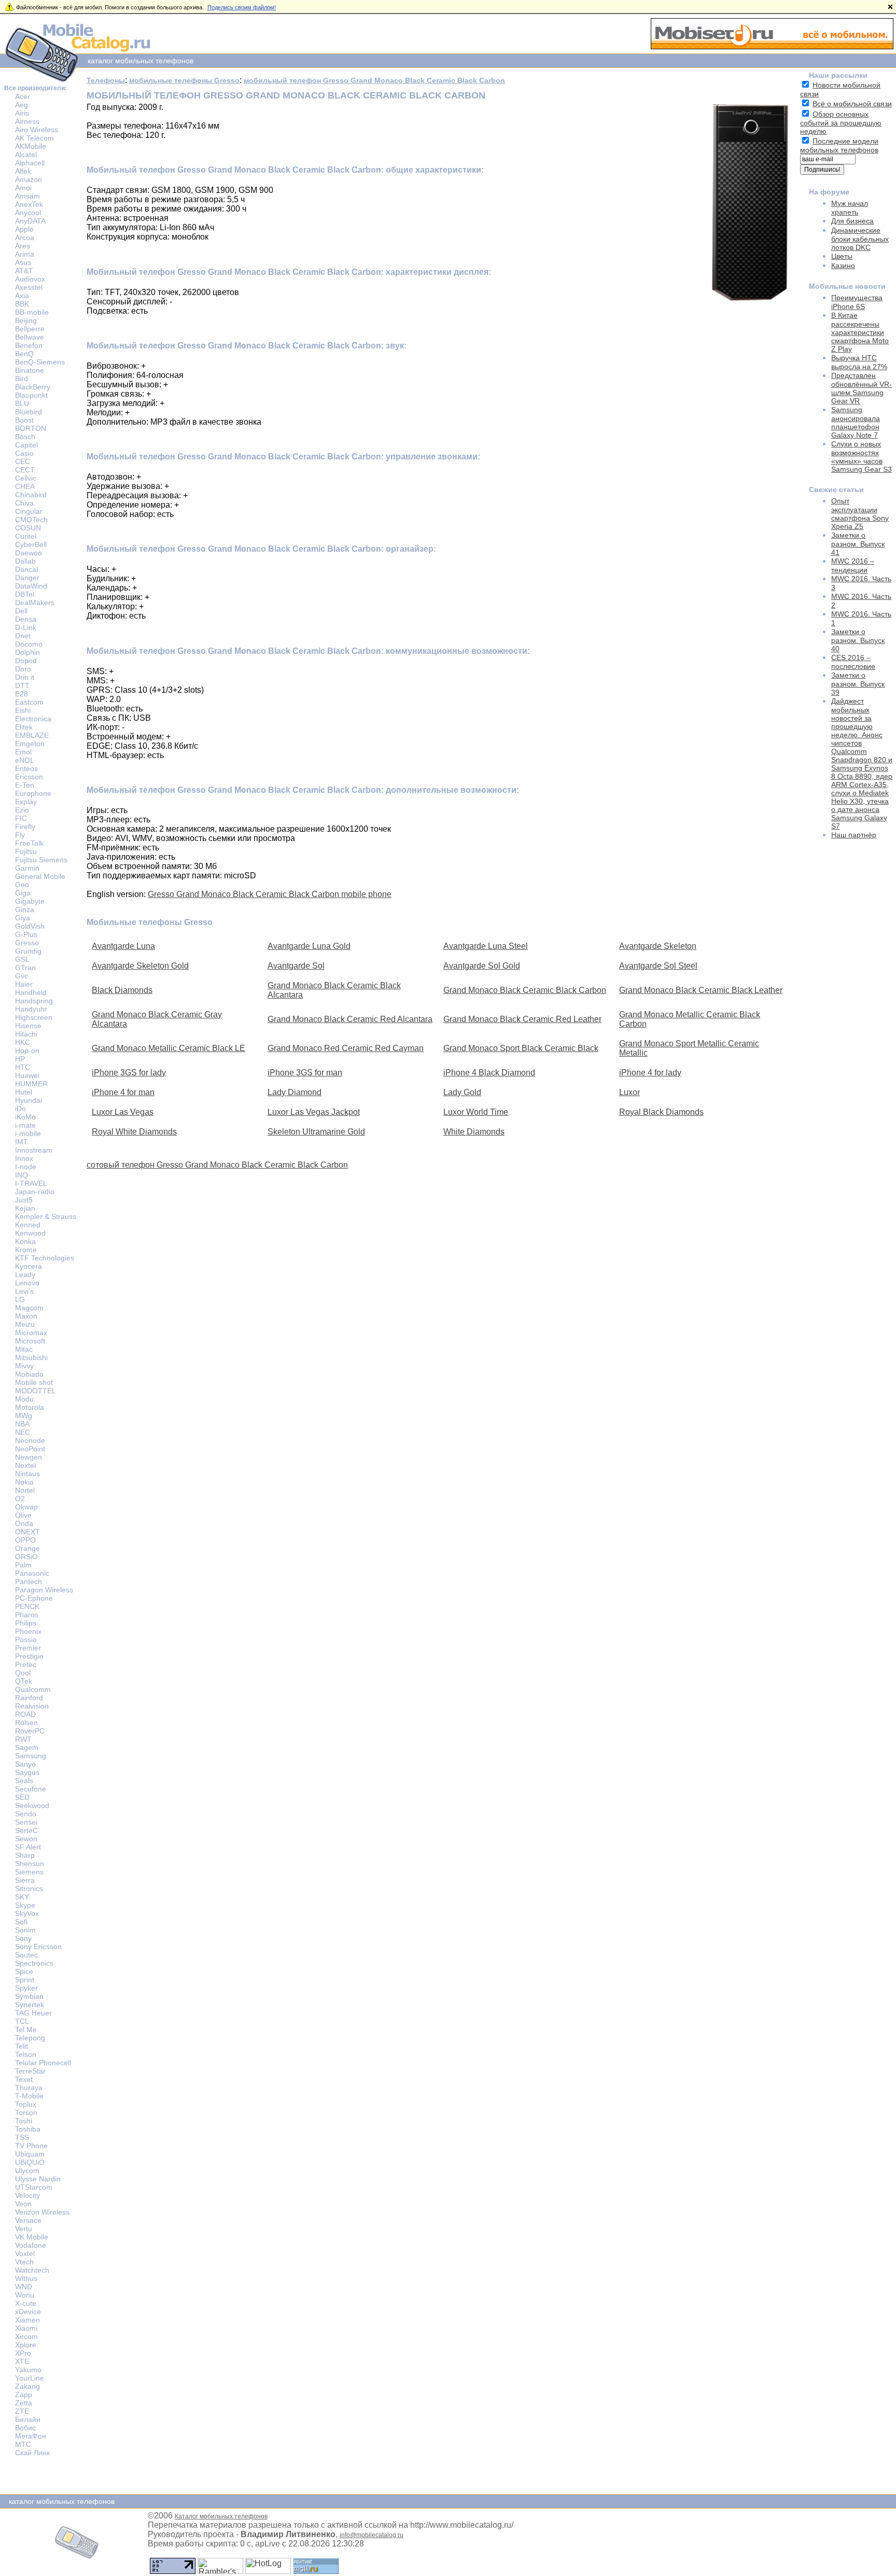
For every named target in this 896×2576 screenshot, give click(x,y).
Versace (28, 2220)
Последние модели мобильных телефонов (839, 145)
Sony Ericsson (38, 1947)
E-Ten (25, 785)
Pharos (27, 1615)
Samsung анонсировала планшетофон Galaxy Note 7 (856, 422)
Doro (23, 669)
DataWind (31, 586)
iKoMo (25, 1117)
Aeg (22, 105)
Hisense (28, 1026)
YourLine (30, 2378)
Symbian (29, 1996)
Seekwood (32, 1805)
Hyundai (29, 1100)
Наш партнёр (854, 835)
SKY (22, 1897)
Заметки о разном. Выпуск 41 (858, 544)
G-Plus (26, 934)
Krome (26, 1250)
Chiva (24, 503)
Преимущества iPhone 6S (857, 302)
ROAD (25, 1714)
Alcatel (26, 155)
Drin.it (25, 677)
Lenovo (27, 1283)
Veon (23, 2204)
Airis (22, 113)
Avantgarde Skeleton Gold (140, 966)
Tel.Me (26, 2029)
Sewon (26, 1839)
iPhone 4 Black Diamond (489, 1073)
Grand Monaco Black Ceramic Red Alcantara (350, 1019)
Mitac (24, 1349)
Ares (23, 246)
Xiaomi (26, 2328)
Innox (24, 1158)
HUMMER (31, 1084)
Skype (25, 1905)
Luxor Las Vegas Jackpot (314, 1112)
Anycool (28, 213)
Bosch (25, 437)
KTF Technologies (45, 1258)
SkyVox (27, 1913)
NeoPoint (30, 1449)
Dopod (26, 661)
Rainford (29, 1698)
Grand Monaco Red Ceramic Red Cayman (346, 1048)
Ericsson (29, 777)
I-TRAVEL (31, 1183)
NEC (23, 1432)
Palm (23, 1565)
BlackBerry (33, 387)
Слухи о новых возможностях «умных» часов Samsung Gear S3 (862, 457)
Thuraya (29, 2088)
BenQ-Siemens (40, 362)
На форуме (829, 192)
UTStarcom (34, 2187)
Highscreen (34, 1017)
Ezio (22, 810)
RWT (23, 1739)
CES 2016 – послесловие (853, 662)
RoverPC (30, 1731)
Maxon (26, 1316)
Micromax (31, 1333)
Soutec (26, 1955)
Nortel (25, 1490)
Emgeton (30, 744)
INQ (22, 1175)
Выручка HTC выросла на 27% (859, 362)
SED (22, 1797)
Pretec (26, 1664)
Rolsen (26, 1723)
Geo (22, 885)
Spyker (26, 1988)
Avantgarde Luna (123, 946)
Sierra (25, 1880)
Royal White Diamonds (134, 1132)
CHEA (25, 486)
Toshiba (28, 2129)
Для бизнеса (852, 221)
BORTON (31, 428)
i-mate (25, 1125)
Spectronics (34, 1963)
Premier (28, 1648)
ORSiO (26, 1557)
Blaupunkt (31, 395)
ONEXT (27, 1532)
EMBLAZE (32, 735)
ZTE (22, 2411)
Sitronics (29, 1888)
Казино (843, 265)
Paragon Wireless (44, 1590)
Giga (23, 893)
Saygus (27, 1772)
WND (24, 2287)
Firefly (25, 827)
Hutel (24, 1092)
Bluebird (29, 412)
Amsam (27, 196)
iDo (20, 1109)
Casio (24, 453)
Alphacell (30, 163)
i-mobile (28, 1133)
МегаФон (31, 2436)
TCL (22, 2021)
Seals (24, 1781)
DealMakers (35, 603)
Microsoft (30, 1341)
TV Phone (31, 2146)
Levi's (24, 1291)
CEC (23, 461)
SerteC (26, 1830)
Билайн (28, 2419)
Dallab (25, 561)
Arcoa (25, 237)
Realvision (32, 1706)
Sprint (25, 1980)
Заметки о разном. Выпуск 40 (858, 640)
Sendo (26, 1814)
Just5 (24, 1200)
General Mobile (40, 876)
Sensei (26, 1822)
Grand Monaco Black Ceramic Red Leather (522, 1019)
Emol (23, 752)
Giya (23, 918)
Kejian (25, 1208)
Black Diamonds (122, 990)
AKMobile (31, 146)
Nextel (25, 1465)
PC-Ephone (34, 1598)
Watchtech (32, 2270)
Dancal (26, 569)
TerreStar (30, 2071)
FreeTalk (29, 843)
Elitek (24, 727)
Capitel (26, 445)
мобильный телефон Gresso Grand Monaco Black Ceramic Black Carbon (374, 80)
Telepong (30, 2038)
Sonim (25, 1930)
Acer (23, 96)
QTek (24, 1681)
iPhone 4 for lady (650, 1073)
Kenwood (30, 1233)
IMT (22, 1142)
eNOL (25, 760)
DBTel (25, 594)
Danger (27, 578)
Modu (24, 1399)
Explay (26, 802)
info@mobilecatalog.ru (372, 2535)
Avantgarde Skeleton (658, 946)
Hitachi (26, 1034)
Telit (22, 2046)
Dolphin (27, 652)
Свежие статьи (836, 489)
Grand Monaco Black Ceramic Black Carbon (525, 990)
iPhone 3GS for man (305, 1073)
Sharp (25, 1855)
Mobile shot (34, 1382)
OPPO (25, 1540)
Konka (25, 1241)
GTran (25, 968)
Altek (23, 171)
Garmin (27, 868)
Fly (20, 835)
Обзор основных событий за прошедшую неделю (841, 123)
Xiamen (27, 2320)
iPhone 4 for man (123, 1092)
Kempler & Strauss (46, 1216)
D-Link (26, 627)
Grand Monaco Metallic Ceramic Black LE (169, 1048)
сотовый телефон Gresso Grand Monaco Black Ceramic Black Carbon (217, 1165)
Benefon (29, 345)
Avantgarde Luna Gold (309, 946)
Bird (22, 379)
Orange (27, 1548)
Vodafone (31, 2245)
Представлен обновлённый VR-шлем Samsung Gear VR (862, 388)
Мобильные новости (847, 286)
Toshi (24, 2121)
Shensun (30, 1864)
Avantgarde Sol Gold (482, 966)
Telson (26, 2054)
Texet (24, 2079)
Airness (27, 121)
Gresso (27, 943)
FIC (21, 818)
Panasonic (32, 1573)
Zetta (24, 2403)
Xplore (26, 2345)
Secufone (31, 1789)
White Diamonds (474, 1132)
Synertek (30, 2005)
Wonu (25, 2295)
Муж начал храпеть (850, 208)
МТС (23, 2444)
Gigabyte (30, 901)
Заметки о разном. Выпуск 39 (858, 684)
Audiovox (30, 279)
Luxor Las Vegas (123, 1112)
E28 (22, 694)
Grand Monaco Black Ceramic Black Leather (701, 990)
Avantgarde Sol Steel (658, 966)
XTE (22, 2361)
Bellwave (30, 337)
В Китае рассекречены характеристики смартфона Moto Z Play (860, 332)
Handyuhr (31, 1009)
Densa (26, 619)
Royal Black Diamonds (661, 1112)
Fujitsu (26, 851)
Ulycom (27, 2171)
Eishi (23, 710)
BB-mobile (32, 312)
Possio (26, 1640)
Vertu (24, 2229)
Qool (23, 1673)
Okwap (26, 1507)
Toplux (26, 2104)
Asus (23, 262)
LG (20, 1299)
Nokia (24, 1482)
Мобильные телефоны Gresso (150, 922)
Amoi (23, 188)
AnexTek (29, 204)
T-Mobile (29, 2096)
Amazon (29, 179)
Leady (25, 1275)
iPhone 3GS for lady (129, 1073)
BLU (22, 403)
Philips (26, 1623)
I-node (26, 1167)
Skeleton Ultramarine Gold (316, 1132)
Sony (23, 1938)
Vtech (24, 2262)
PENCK (27, 1606)
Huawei (27, 1075)
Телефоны (106, 80)
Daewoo (29, 553)
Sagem (27, 1747)
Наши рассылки (838, 75)
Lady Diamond (295, 1092)
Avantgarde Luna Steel (486, 946)
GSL (22, 959)
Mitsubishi (31, 1357)
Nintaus (27, 1474)
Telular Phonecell (43, 2063)
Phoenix (28, 1631)
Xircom (26, 2336)
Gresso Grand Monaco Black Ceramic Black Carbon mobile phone (270, 894)
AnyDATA (30, 221)
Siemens (29, 1872)
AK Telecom (34, 138)
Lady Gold (462, 1092)
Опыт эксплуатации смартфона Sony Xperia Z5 (860, 514)
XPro (23, 2353)
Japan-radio (35, 1192)
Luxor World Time (476, 1112)
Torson (26, 2112)
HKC (23, 1042)
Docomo (29, 644)
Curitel (26, 536)
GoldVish (30, 926)
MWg (24, 1416)
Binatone (30, 370)
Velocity (27, 2195)
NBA (22, 1424)
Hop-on (27, 1051)
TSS (22, 2137)
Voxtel (25, 2253)
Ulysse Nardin (38, 2179)
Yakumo (28, 2370)
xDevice (28, 2312)
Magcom (29, 1308)
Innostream (34, 1150)
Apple (24, 229)
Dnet (23, 636)
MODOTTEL (36, 1391)
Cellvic (26, 478)
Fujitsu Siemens (41, 860)
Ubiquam (30, 2154)
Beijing (26, 320)
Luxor (629, 1092)
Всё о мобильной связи (852, 104)
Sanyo (25, 1764)
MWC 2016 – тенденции (853, 565)
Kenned (28, 1225)
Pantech (29, 1581)
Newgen (29, 1457)
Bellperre (30, 329)
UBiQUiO (30, 2162)
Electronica (33, 719)
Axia (22, 296)
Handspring (34, 1001)
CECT (25, 470)
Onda (24, 1523)
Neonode (30, 1440)
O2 (20, 1499)
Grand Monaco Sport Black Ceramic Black (521, 1048)
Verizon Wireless (42, 2212)
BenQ (24, 354)
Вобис (25, 2428)
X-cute (26, 2303)
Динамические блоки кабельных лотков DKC (860, 239)
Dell (21, 611)
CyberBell (31, 544)
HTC (23, 1067)
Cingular (29, 511)
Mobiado (29, 1374)
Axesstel (29, 287)
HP (20, 1059)
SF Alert (28, 1847)
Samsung (31, 1756)
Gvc (22, 976)
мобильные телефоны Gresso (184, 80)
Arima (25, 254)
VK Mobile (32, 2237)
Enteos (26, 768)
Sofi (21, 1922)
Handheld (31, 992)
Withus (26, 2278)
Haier (24, 984)
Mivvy (24, 1366)
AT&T (24, 271)
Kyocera (29, 1266)
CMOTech (31, 520)
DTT (22, 685)
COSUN (28, 528)
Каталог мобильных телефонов (221, 2516)
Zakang (27, 2386)
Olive (23, 1515)
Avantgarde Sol (296, 966)
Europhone (33, 793)
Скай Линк (32, 2453)
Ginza (25, 909)
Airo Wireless (37, 130)
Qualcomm (33, 1689)
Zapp (24, 2395)
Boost (24, 420)
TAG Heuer (33, 2013)
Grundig (28, 951)
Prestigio (29, 1656)
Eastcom (29, 702)
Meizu (25, 1324)
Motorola (30, 1407)
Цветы (842, 256)
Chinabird (31, 495)
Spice (24, 1971)
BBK (22, 304)
